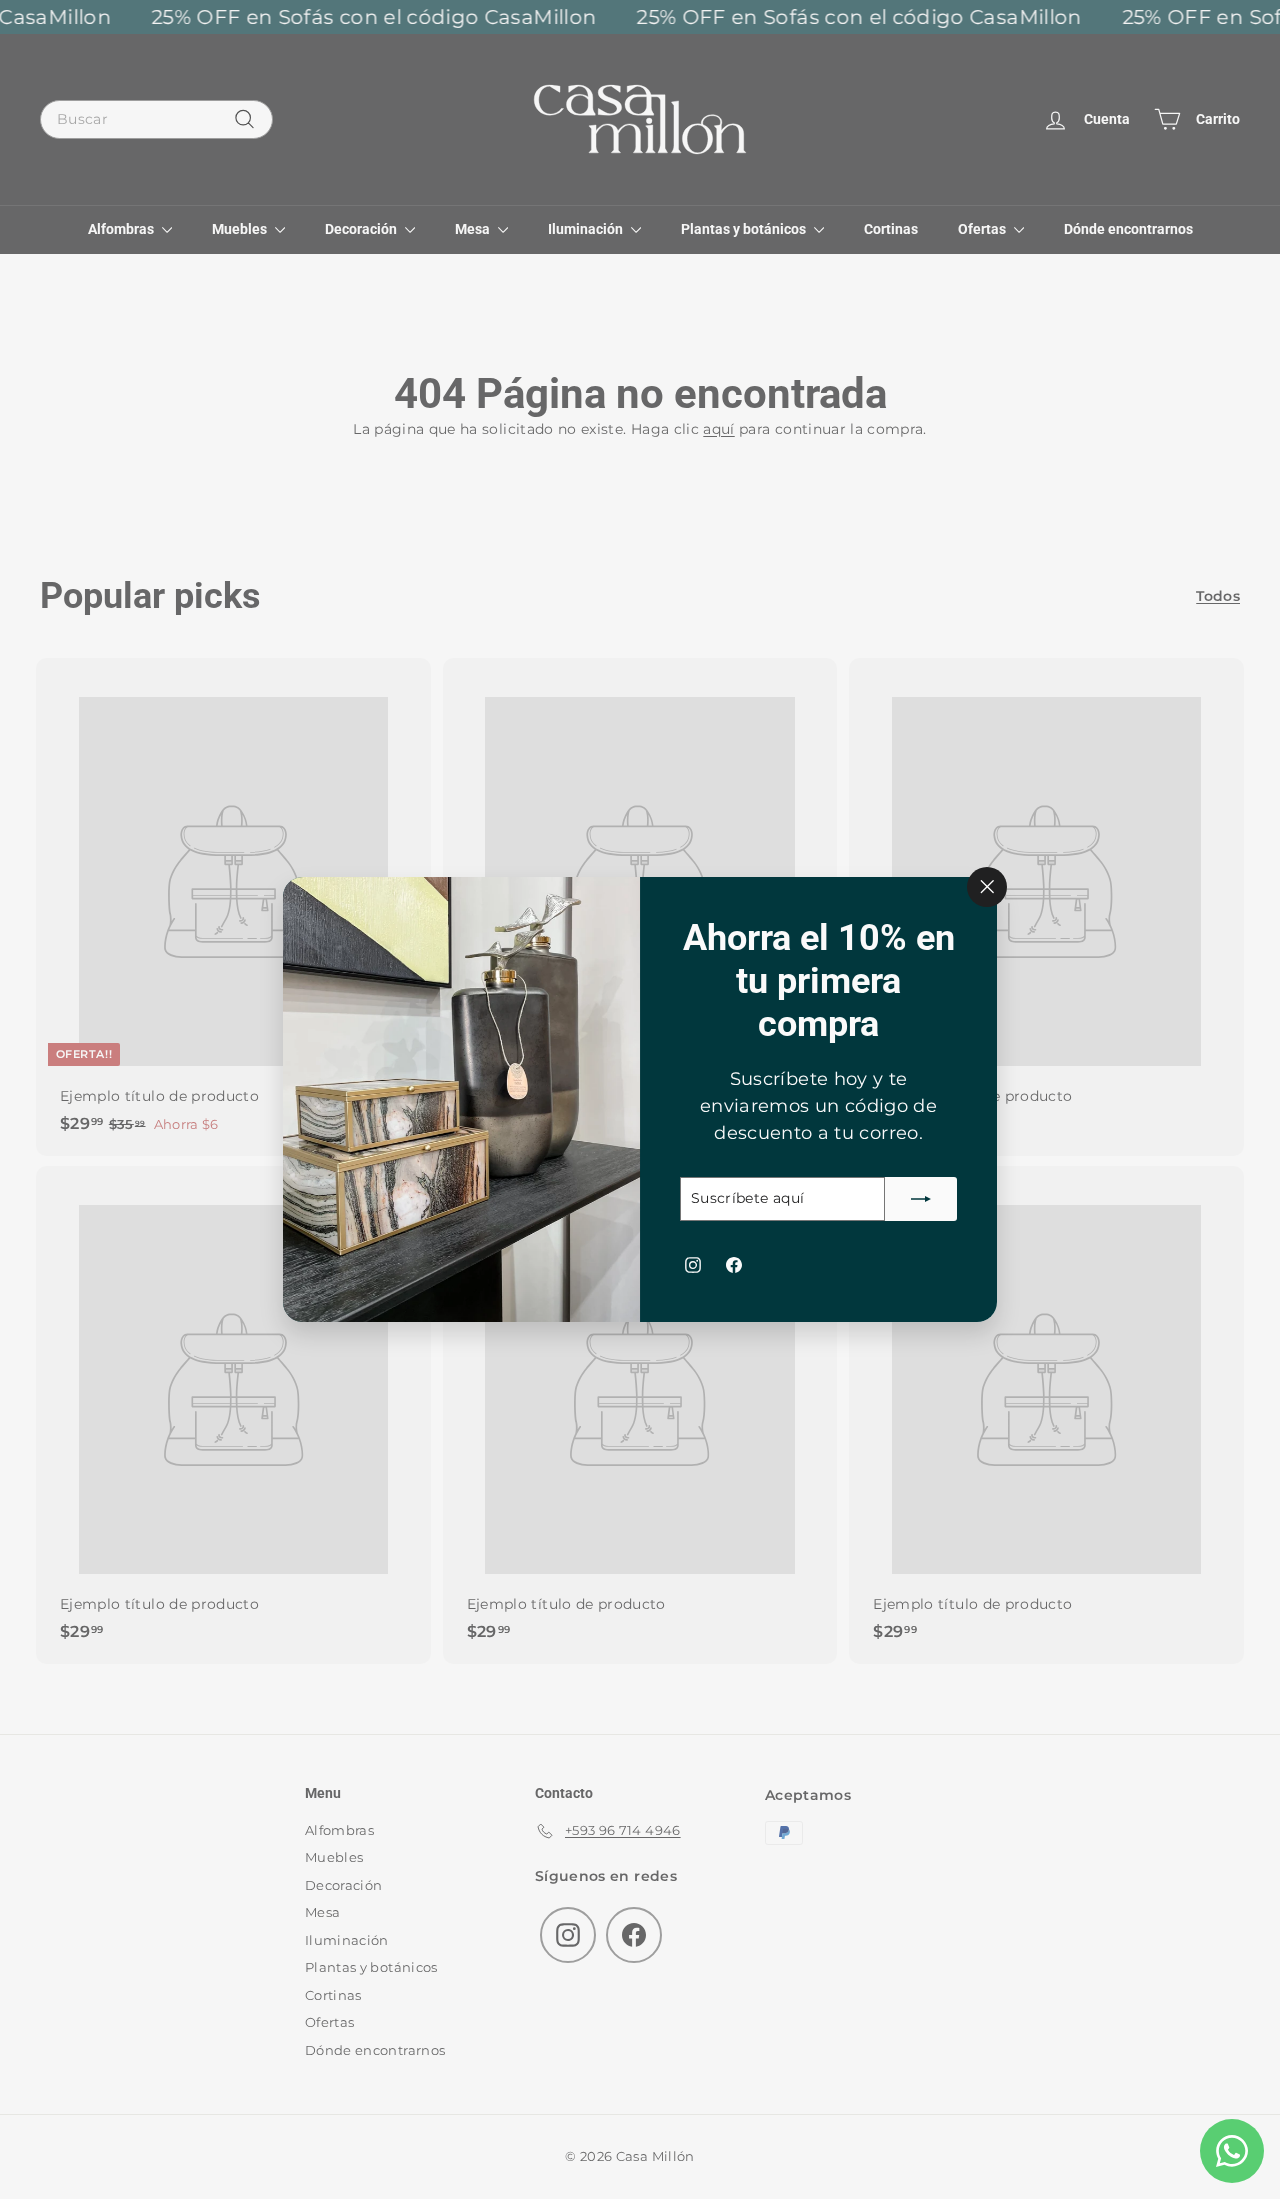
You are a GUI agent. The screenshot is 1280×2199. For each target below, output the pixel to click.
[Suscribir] (921, 1199)
